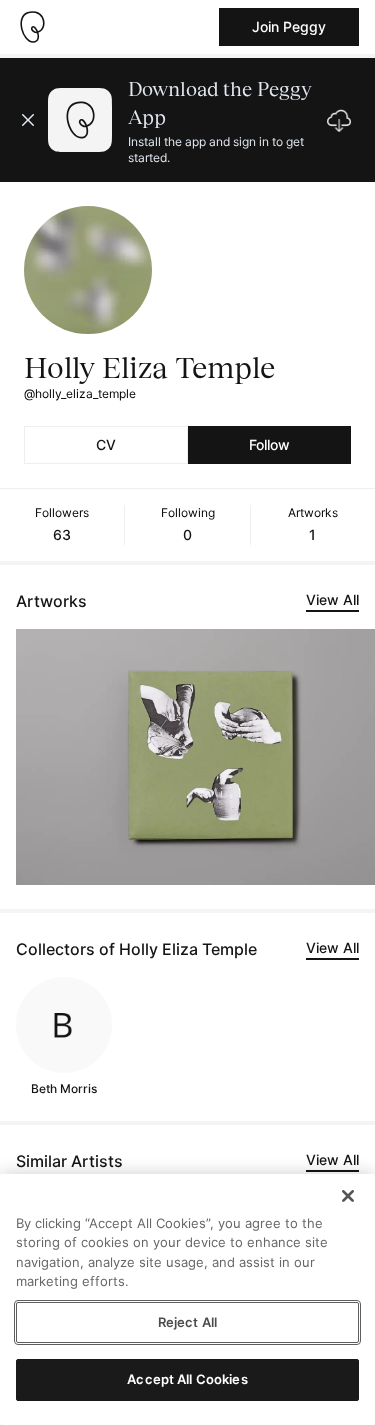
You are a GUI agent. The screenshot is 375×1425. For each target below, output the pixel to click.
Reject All (187, 1322)
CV (106, 444)
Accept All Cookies (187, 1379)
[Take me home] (32, 27)
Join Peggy (289, 26)
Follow (269, 444)
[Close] (348, 1196)
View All (332, 599)
